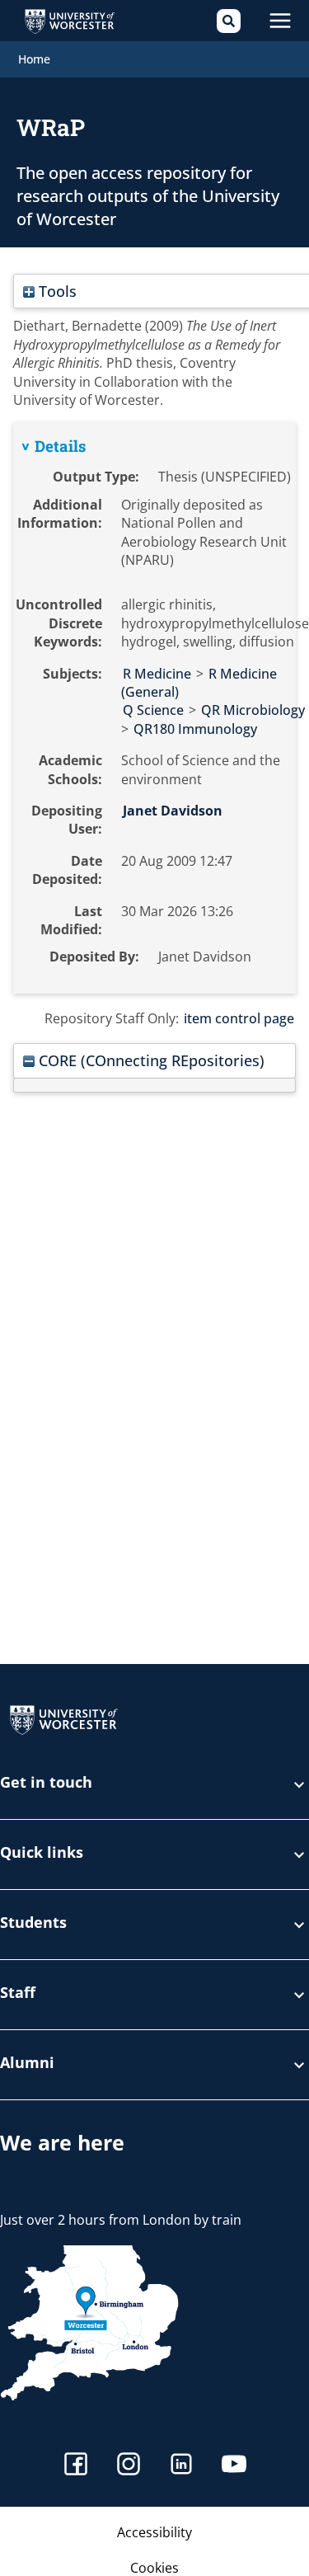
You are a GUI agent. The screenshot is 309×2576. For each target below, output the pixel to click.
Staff (18, 1993)
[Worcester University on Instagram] (129, 2466)
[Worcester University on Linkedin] (181, 2466)
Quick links (42, 1853)
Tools (56, 291)
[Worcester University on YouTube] (234, 2466)
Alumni (27, 2064)
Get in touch (46, 1783)
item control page (239, 1018)
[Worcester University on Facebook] (76, 2466)
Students (33, 1923)
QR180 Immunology (195, 729)
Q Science (153, 710)
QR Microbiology (253, 710)
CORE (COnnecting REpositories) (150, 1060)
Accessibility (154, 2532)
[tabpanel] (154, 707)
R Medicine (157, 674)
